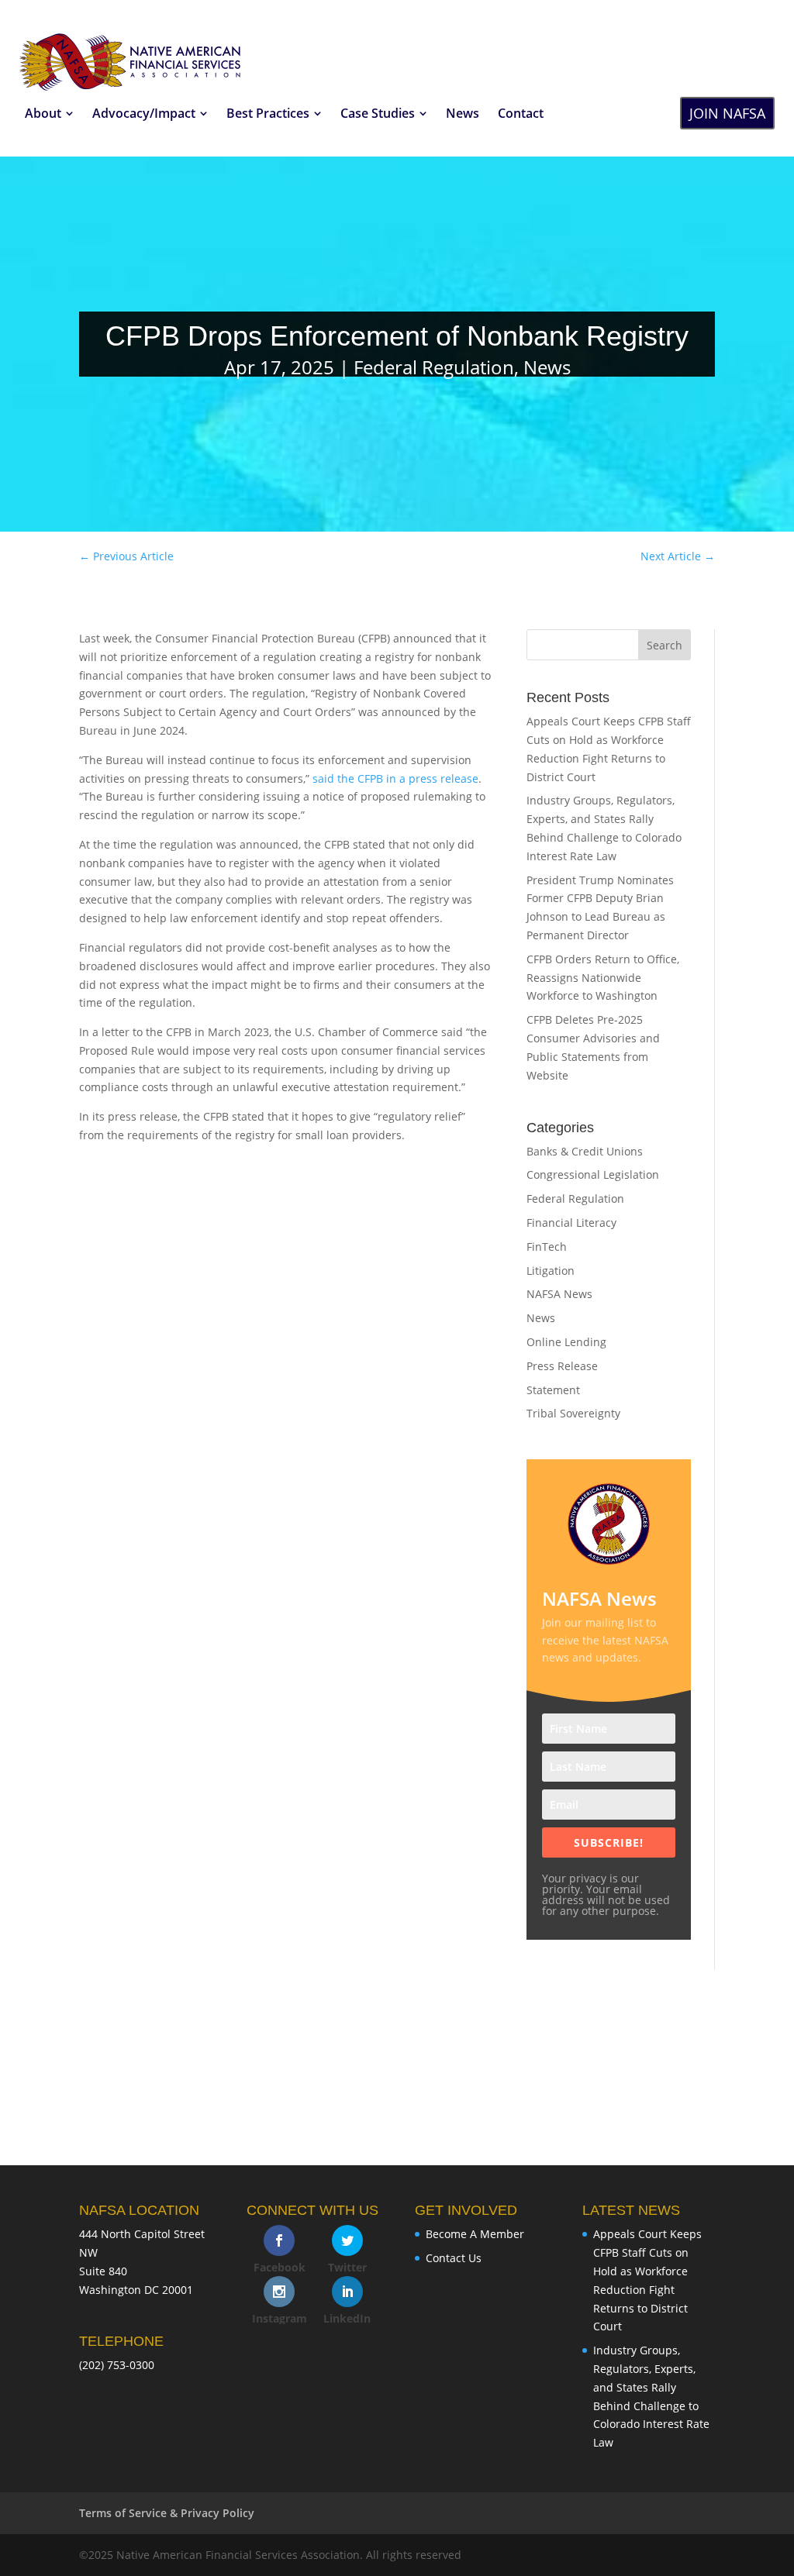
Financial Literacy (571, 1223)
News (547, 367)
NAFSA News (559, 1294)
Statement (553, 1390)
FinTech (547, 1247)
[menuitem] (49, 113)
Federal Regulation (434, 367)
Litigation (551, 1271)
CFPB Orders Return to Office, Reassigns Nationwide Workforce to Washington (603, 978)
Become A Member (475, 2234)
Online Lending (566, 1342)
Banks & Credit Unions (585, 1151)
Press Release (562, 1366)
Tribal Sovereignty (573, 1413)
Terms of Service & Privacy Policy (167, 2513)
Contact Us (454, 2258)
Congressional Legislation (593, 1174)
